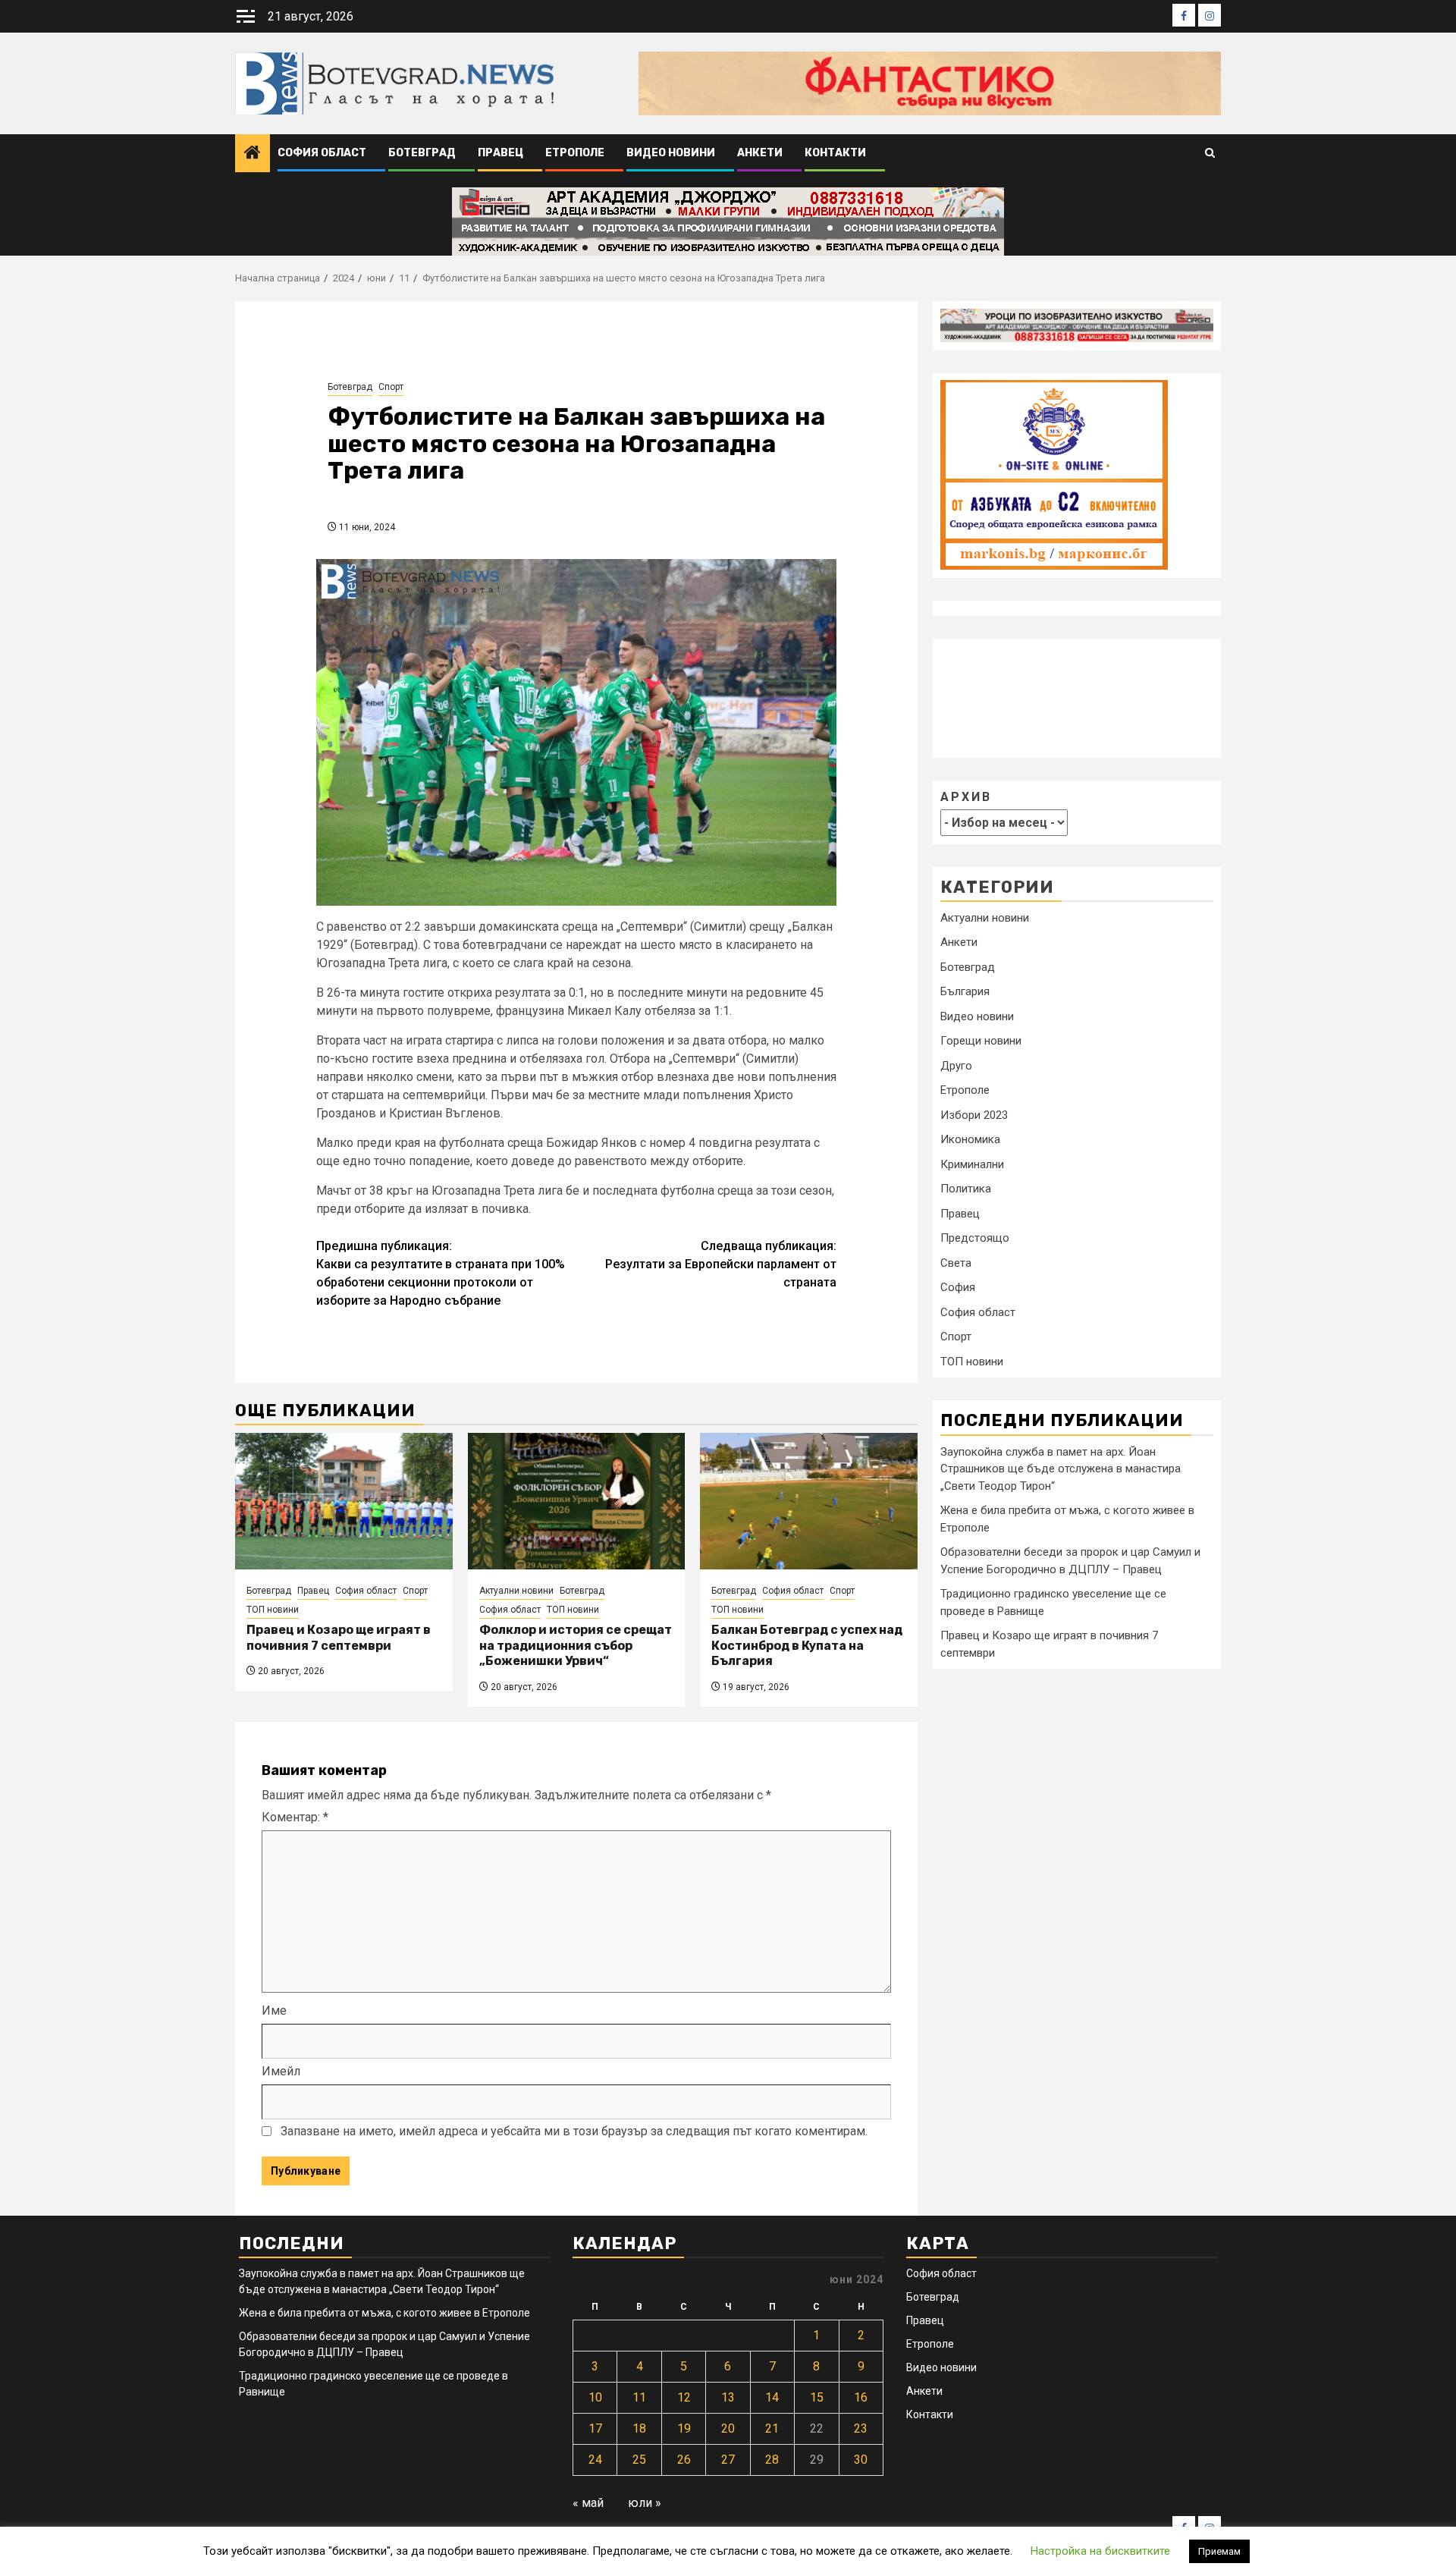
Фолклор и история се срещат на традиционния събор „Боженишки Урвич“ (576, 1646)
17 (595, 2428)
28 (772, 2460)
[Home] (253, 154)
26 (684, 2460)
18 (639, 2428)
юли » (645, 2503)
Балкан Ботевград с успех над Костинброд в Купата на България (807, 1646)
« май (588, 2503)
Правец (500, 153)
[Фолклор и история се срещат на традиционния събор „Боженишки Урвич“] (577, 1501)
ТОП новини (273, 1610)
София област (322, 153)
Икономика (970, 1139)
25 (639, 2460)
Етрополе (575, 153)
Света (956, 1263)
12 (684, 2397)
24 (595, 2460)
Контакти (835, 153)
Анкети (760, 153)
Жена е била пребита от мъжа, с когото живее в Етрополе (384, 2313)
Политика (966, 1189)
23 (861, 2428)
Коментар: (295, 1817)
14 (772, 2397)
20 (728, 2428)
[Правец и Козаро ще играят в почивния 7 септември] (344, 1501)
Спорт (391, 387)
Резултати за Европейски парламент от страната (721, 1264)
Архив (966, 796)
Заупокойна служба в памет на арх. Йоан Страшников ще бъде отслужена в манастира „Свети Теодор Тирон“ (1061, 1468)
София (958, 1287)
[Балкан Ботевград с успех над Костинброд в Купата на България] (809, 1501)
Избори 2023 (974, 1115)
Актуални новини (516, 1591)
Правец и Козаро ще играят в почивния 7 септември (339, 1638)
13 (728, 2397)
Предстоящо (975, 1238)
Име (274, 2011)
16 (861, 2397)
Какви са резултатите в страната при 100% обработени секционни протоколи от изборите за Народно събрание (441, 1273)
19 (684, 2428)
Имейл (281, 2071)
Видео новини (671, 153)
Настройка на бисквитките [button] (1100, 2551)
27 (728, 2460)
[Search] (1210, 154)
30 (861, 2460)
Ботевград (422, 153)
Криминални (972, 1164)
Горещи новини (981, 1041)
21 (772, 2428)
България (965, 991)
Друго (956, 1066)
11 (639, 2397)
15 (817, 2397)
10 (595, 2397)
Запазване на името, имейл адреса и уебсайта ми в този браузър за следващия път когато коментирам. (574, 2131)
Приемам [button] (1219, 2551)
